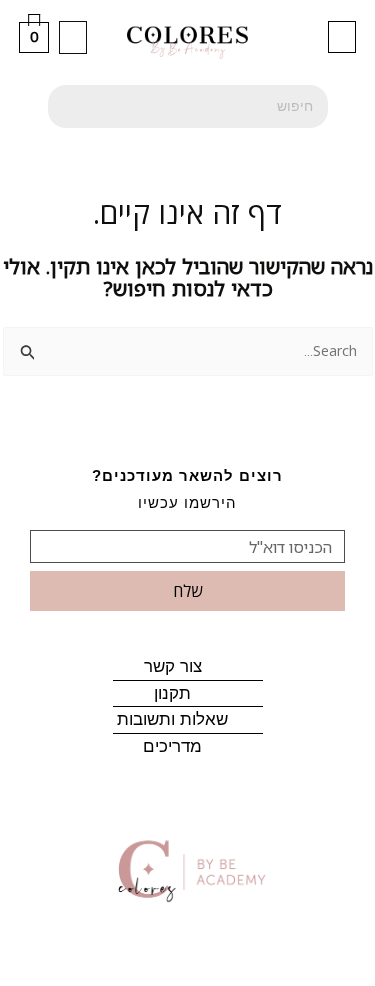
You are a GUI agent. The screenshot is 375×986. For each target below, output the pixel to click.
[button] (342, 37)
